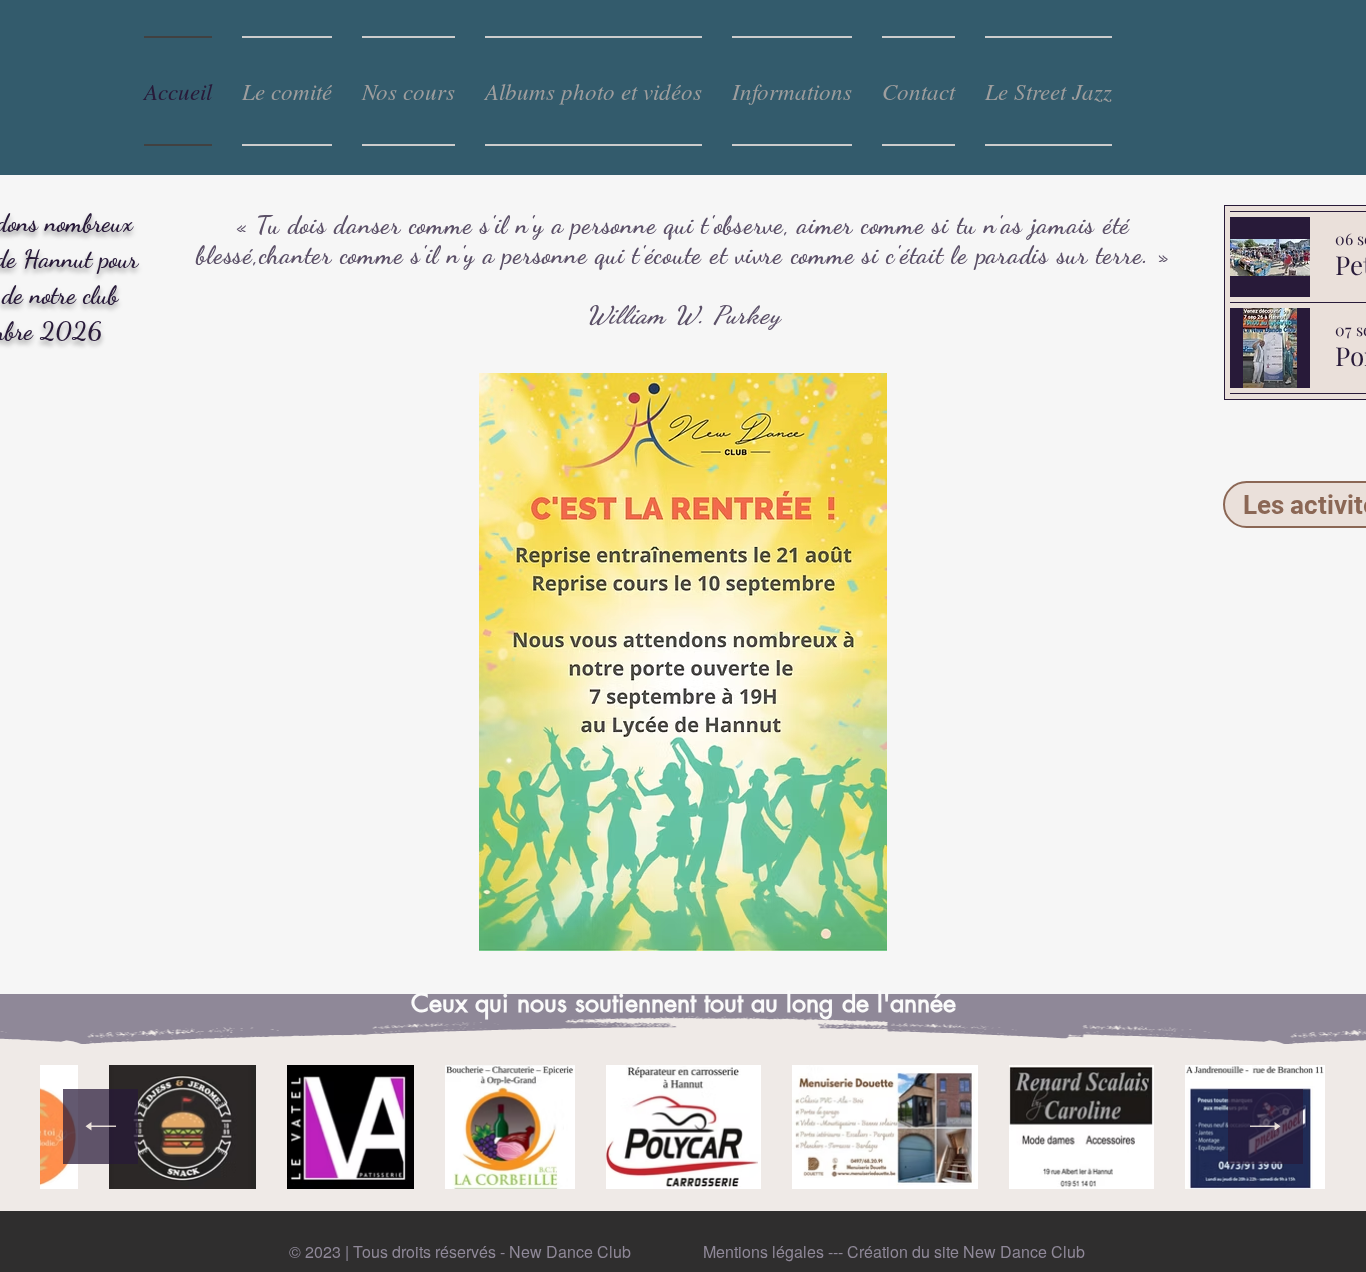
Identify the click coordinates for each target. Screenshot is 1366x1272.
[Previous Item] (100, 1126)
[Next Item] (1265, 1126)
